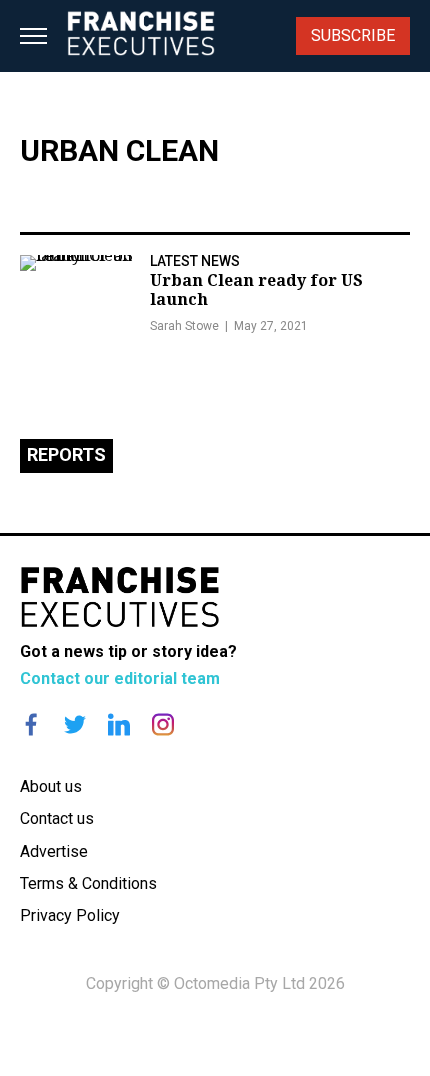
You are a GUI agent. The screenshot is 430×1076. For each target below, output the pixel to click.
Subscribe (353, 35)
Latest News (195, 261)
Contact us (57, 818)
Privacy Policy (70, 915)
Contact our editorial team (120, 678)
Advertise (54, 851)
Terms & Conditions (88, 883)
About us (51, 786)
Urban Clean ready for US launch (256, 289)
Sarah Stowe (184, 326)
